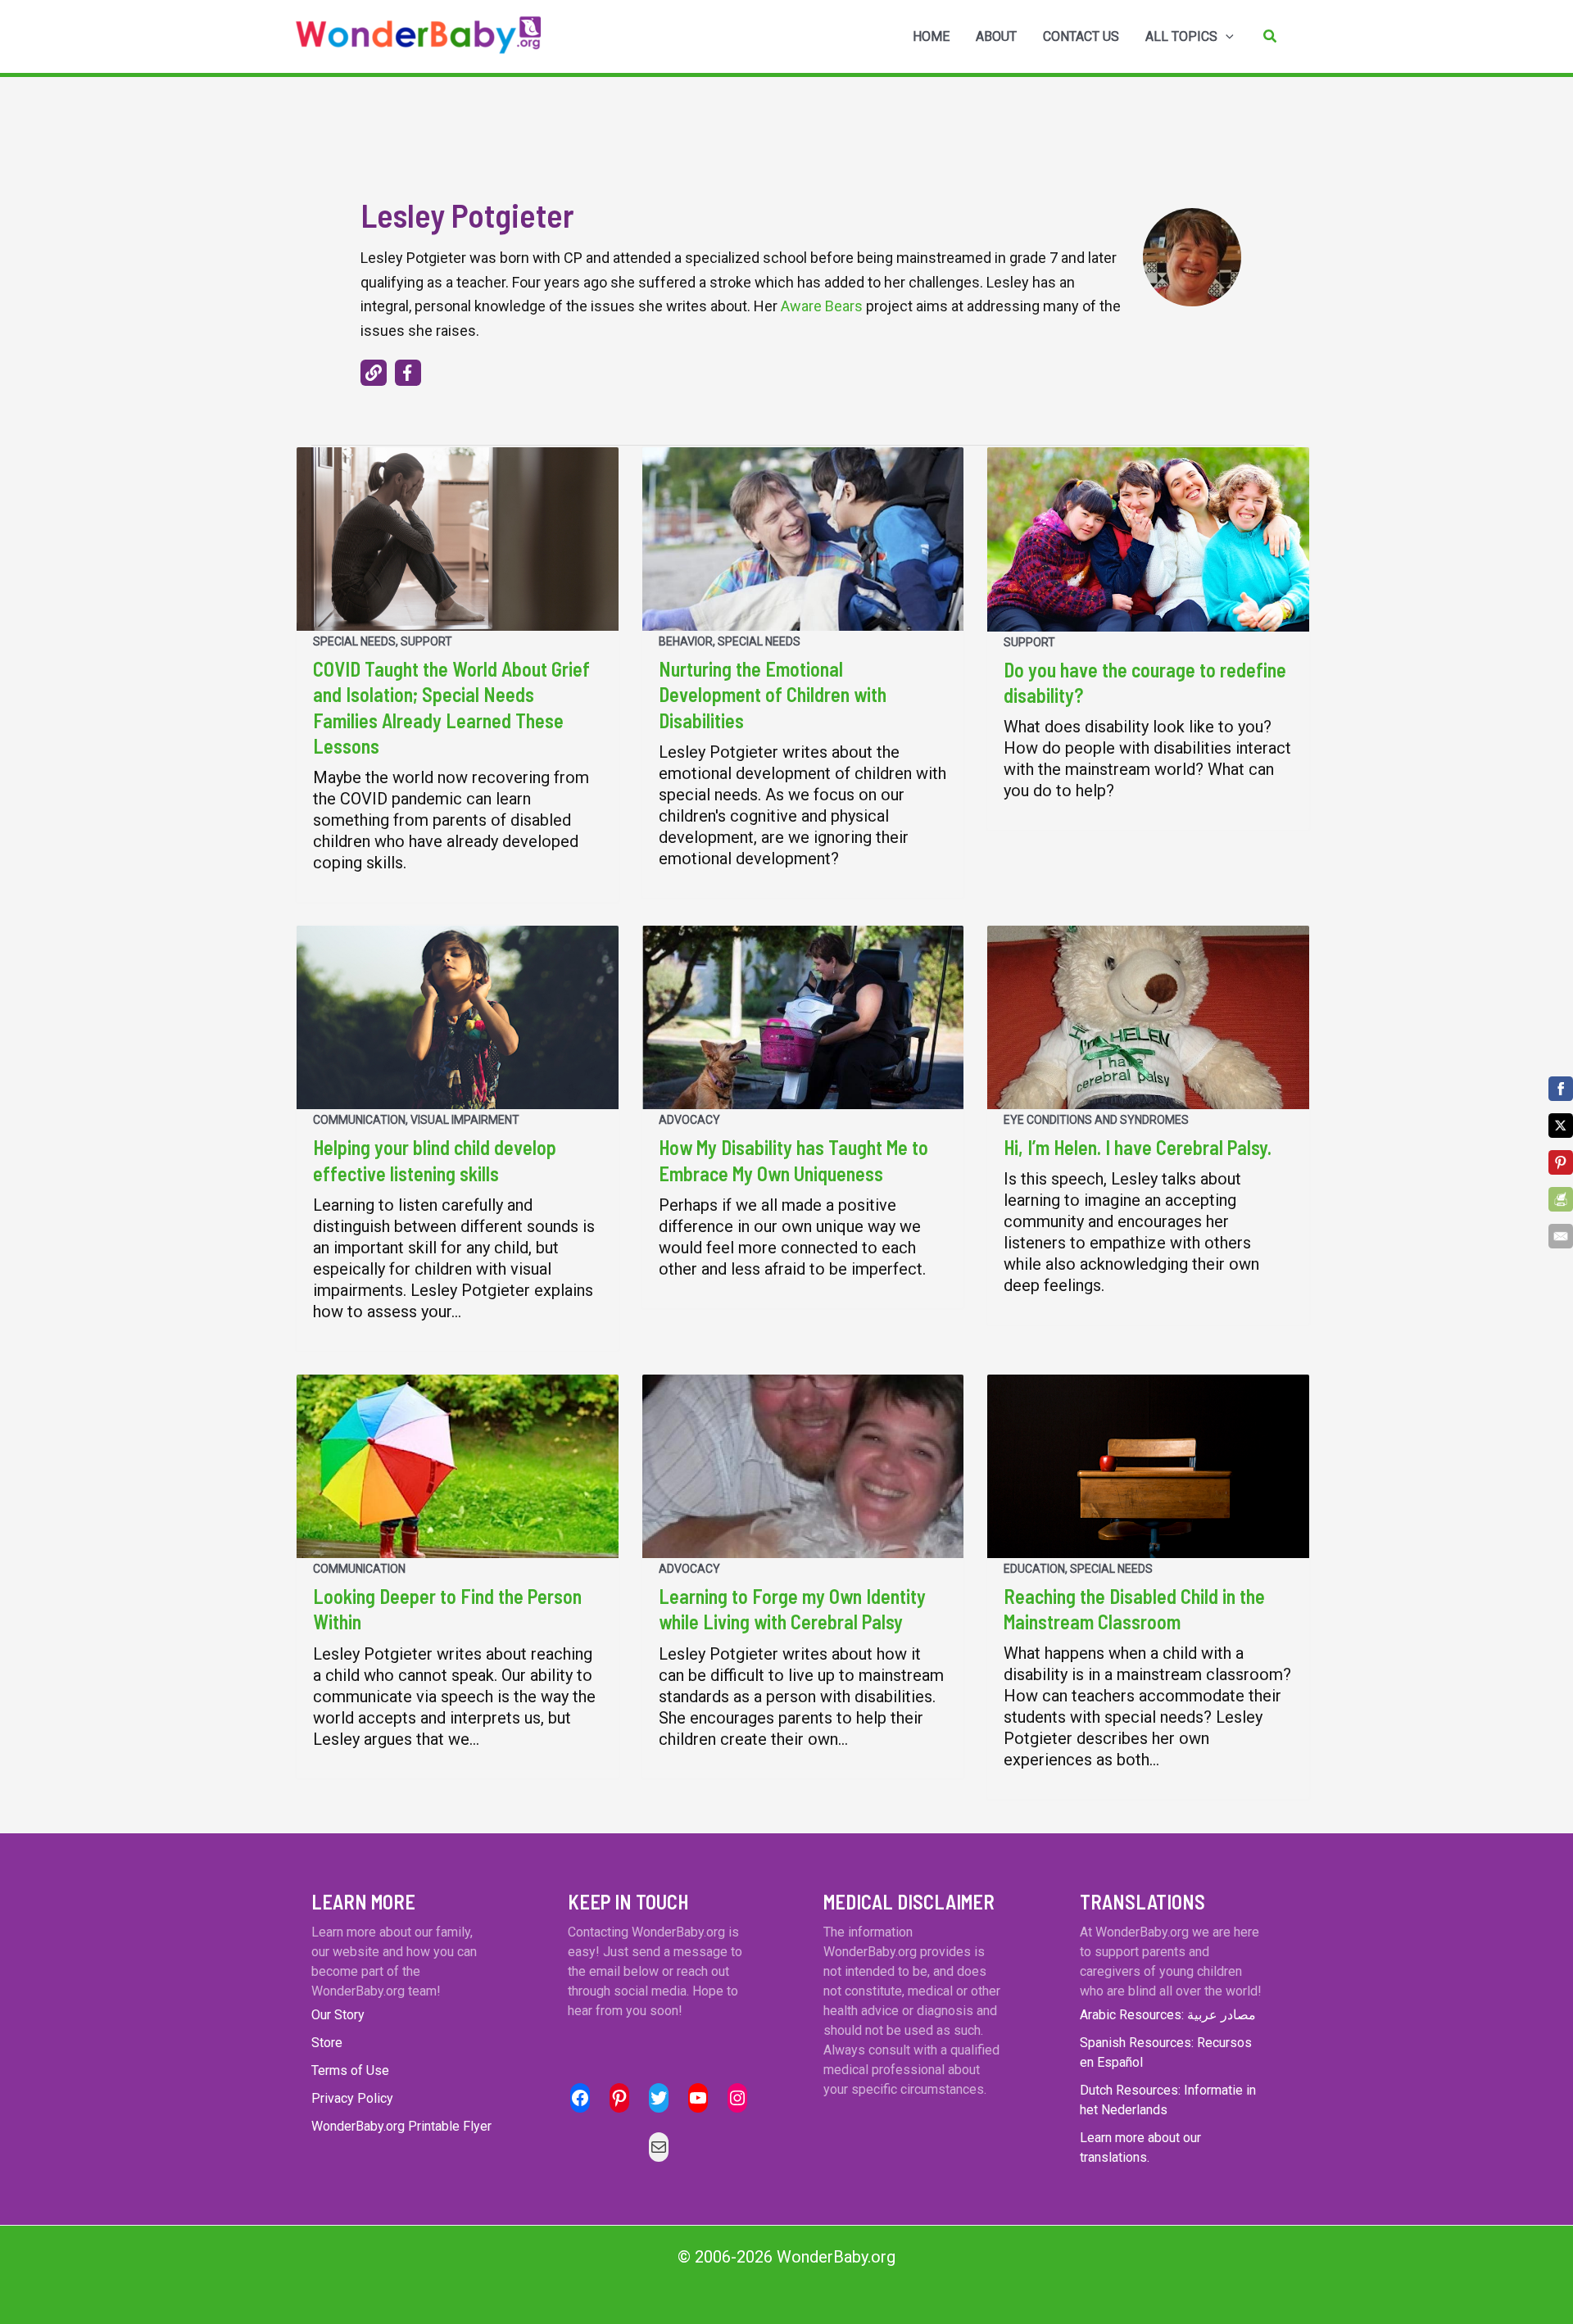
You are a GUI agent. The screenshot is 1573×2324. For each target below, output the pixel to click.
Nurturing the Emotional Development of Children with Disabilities (773, 694)
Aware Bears (822, 306)
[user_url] (374, 373)
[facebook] (408, 373)
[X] (1561, 1126)
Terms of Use (350, 2070)
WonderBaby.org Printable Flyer (401, 2126)
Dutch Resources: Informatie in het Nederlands (1168, 2100)
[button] (1271, 36)
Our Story (338, 2015)
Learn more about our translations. (1140, 2147)
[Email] (1561, 1236)
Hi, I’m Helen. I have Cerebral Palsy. (1138, 1147)
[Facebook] (1561, 1089)
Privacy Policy (352, 2098)
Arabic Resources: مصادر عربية (1168, 2015)
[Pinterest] (1561, 1162)
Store (327, 2043)
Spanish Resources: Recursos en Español (1166, 2052)
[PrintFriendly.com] (1561, 1199)
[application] (1226, 37)
